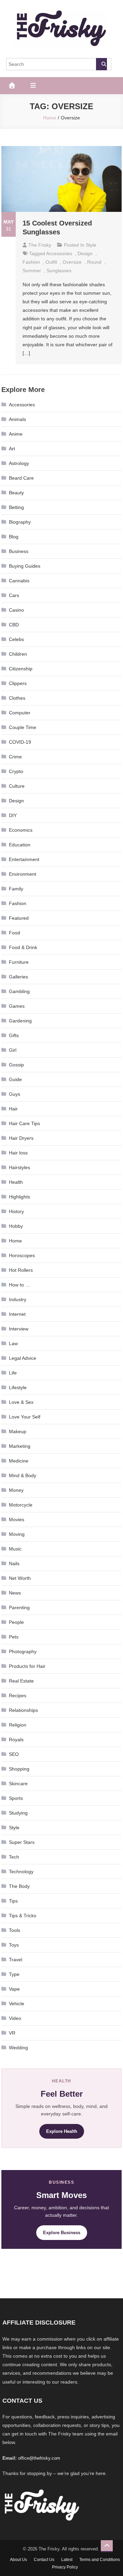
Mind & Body (23, 1475)
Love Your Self (25, 1417)
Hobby (16, 1226)
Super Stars (22, 1842)
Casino (16, 610)
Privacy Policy (65, 2567)
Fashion (18, 903)
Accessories (22, 405)
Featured (19, 918)
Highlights (19, 1197)
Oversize (72, 262)
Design (85, 253)
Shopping (19, 1769)
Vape (14, 1989)
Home (15, 1241)
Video (15, 2018)
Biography (20, 522)
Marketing (20, 1446)
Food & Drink (23, 947)
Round (94, 262)
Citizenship (21, 669)
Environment (23, 874)
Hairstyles (19, 1167)
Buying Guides (25, 566)
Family (16, 889)
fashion (31, 262)
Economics (21, 830)
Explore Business (62, 2233)
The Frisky (40, 245)
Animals (17, 419)
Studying (18, 1813)
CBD (14, 625)
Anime (16, 434)
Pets (14, 1637)
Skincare (18, 1784)
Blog (14, 537)
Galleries (18, 977)
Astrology (19, 463)
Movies (17, 1519)
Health (16, 1182)
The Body (19, 1886)
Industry (18, 1299)
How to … (19, 1285)
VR (12, 2033)
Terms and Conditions (100, 2560)
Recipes (18, 1695)
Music (15, 1549)
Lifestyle (18, 1387)
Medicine (19, 1461)
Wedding (18, 2048)
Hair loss (18, 1153)
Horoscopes (22, 1255)
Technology (21, 1872)
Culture (17, 786)
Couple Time (23, 727)
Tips (13, 1901)
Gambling (19, 991)
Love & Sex (21, 1402)
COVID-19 (20, 742)
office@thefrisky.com (39, 2458)
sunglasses (59, 271)
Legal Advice (23, 1358)
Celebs (16, 639)
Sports (16, 1798)
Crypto (16, 771)
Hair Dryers (21, 1138)
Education (20, 845)
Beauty (16, 493)
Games (17, 1006)
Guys (15, 1094)
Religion (18, 1725)
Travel (16, 1960)
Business (19, 551)
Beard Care (21, 478)
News (15, 1593)
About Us (18, 2560)
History (16, 1211)
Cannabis (19, 581)
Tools (15, 1930)
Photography (23, 1651)
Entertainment (24, 859)
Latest (67, 2560)
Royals (16, 1740)
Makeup (18, 1431)
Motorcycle (21, 1505)
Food (15, 933)
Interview (19, 1329)
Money (16, 1490)
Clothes (17, 698)
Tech (14, 1857)
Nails (14, 1563)
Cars (14, 595)
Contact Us (44, 2560)
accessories (59, 253)
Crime (15, 757)
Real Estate (21, 1681)
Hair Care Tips (24, 1123)
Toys (14, 1945)
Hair (13, 1109)
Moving (17, 1534)
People (16, 1622)
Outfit (51, 262)
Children (18, 654)
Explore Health (62, 2131)
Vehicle (17, 2004)
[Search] (101, 64)
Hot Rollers (21, 1270)
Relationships (23, 1710)
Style (91, 245)
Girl (13, 1050)
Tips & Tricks (23, 1916)
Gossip (16, 1065)
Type (14, 1974)
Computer (20, 713)
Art (12, 449)
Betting (16, 507)
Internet (17, 1314)
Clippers (18, 683)
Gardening (20, 1021)
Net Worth (20, 1578)
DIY (13, 815)
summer (32, 271)
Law (13, 1343)
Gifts (14, 1035)
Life (13, 1373)
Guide (15, 1079)
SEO (14, 1754)
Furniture (19, 962)
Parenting (19, 1607)
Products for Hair (27, 1666)
